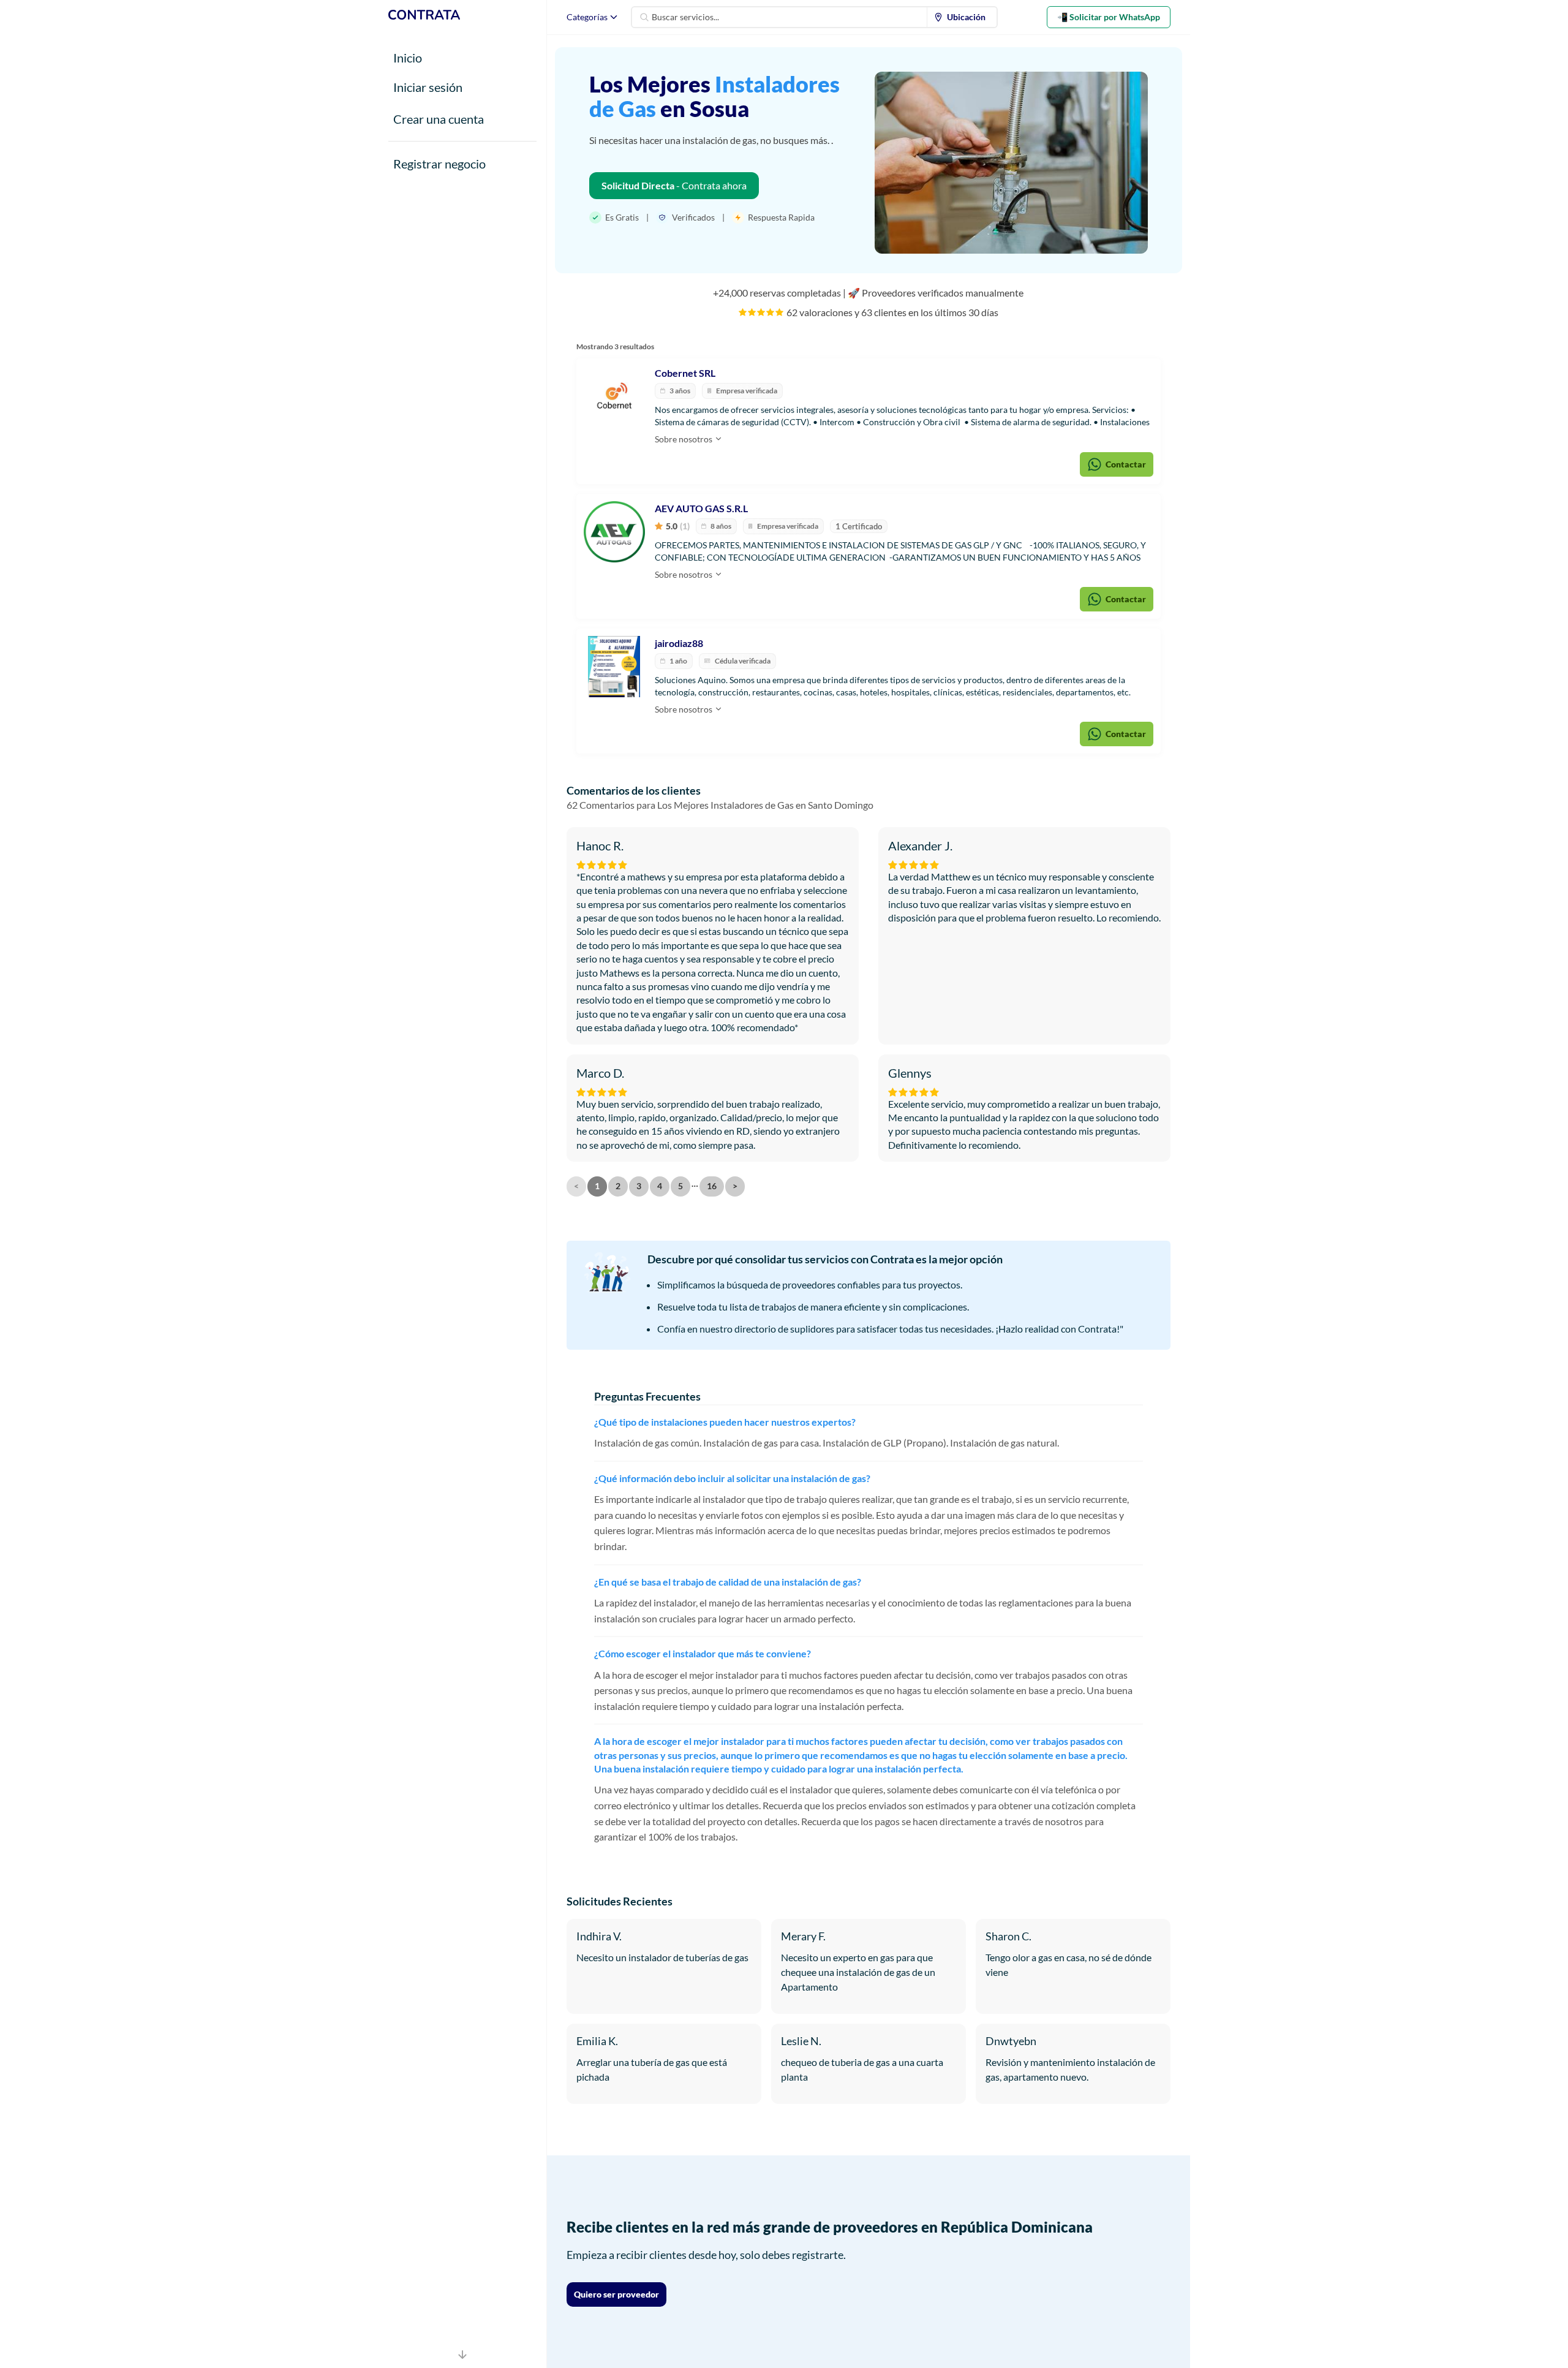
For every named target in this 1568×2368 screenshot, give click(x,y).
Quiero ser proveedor (616, 2294)
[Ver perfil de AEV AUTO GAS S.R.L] (614, 532)
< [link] (576, 1186)
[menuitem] (962, 17)
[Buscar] (644, 17)
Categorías (587, 17)
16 (712, 1186)
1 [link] (597, 1186)
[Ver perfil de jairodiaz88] (614, 667)
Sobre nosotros (684, 439)
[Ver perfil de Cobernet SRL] (614, 396)
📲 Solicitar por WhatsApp (1109, 17)
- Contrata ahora (674, 185)
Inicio (408, 58)
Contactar (1126, 464)
